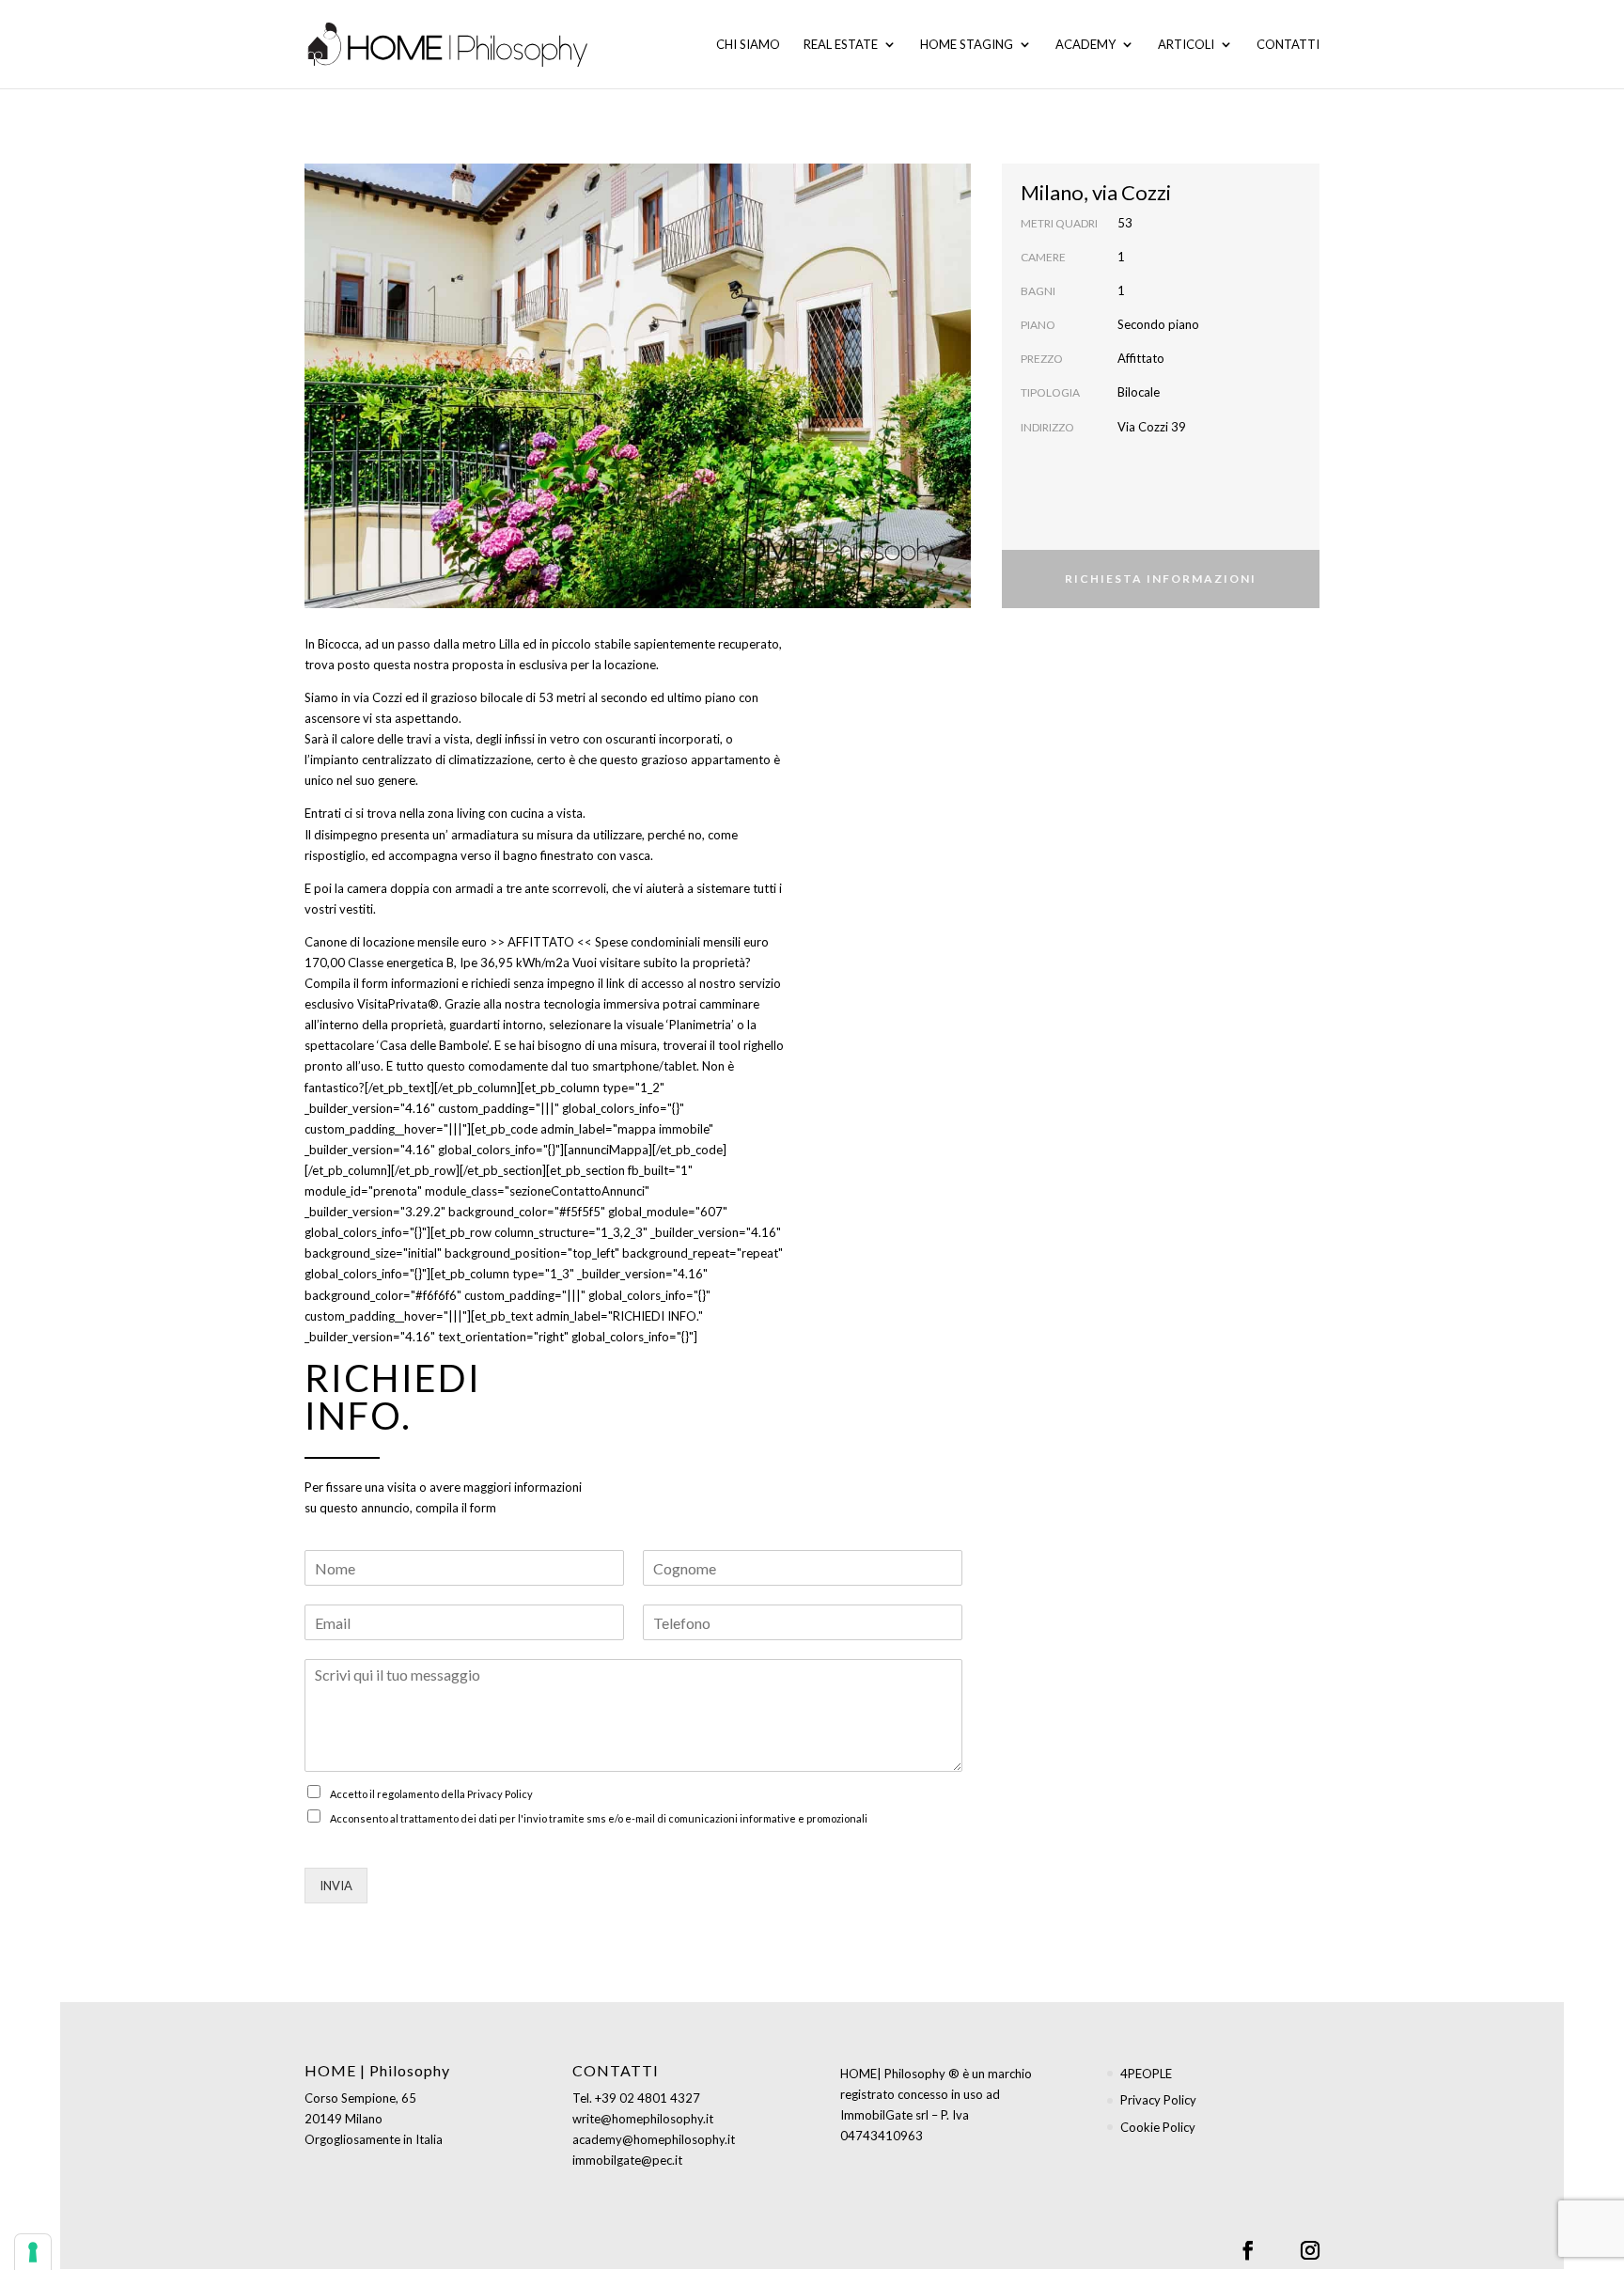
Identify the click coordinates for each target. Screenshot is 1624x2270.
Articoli (1186, 45)
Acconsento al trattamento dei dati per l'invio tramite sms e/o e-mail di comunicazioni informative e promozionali (599, 1818)
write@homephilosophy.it (643, 2119)
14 (742, 572)
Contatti (1288, 45)
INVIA (336, 1886)
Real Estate (841, 45)
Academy (1085, 45)
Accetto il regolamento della (431, 1794)
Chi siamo (748, 45)
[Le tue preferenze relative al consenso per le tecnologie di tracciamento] (33, 2252)
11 (694, 572)
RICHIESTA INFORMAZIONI (1161, 579)
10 (678, 572)
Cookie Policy (1158, 2127)
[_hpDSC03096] (638, 603)
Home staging (967, 45)
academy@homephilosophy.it (654, 2139)
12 (710, 572)
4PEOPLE (1146, 2074)
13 (726, 572)
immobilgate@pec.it (627, 2160)
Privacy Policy (500, 1794)
